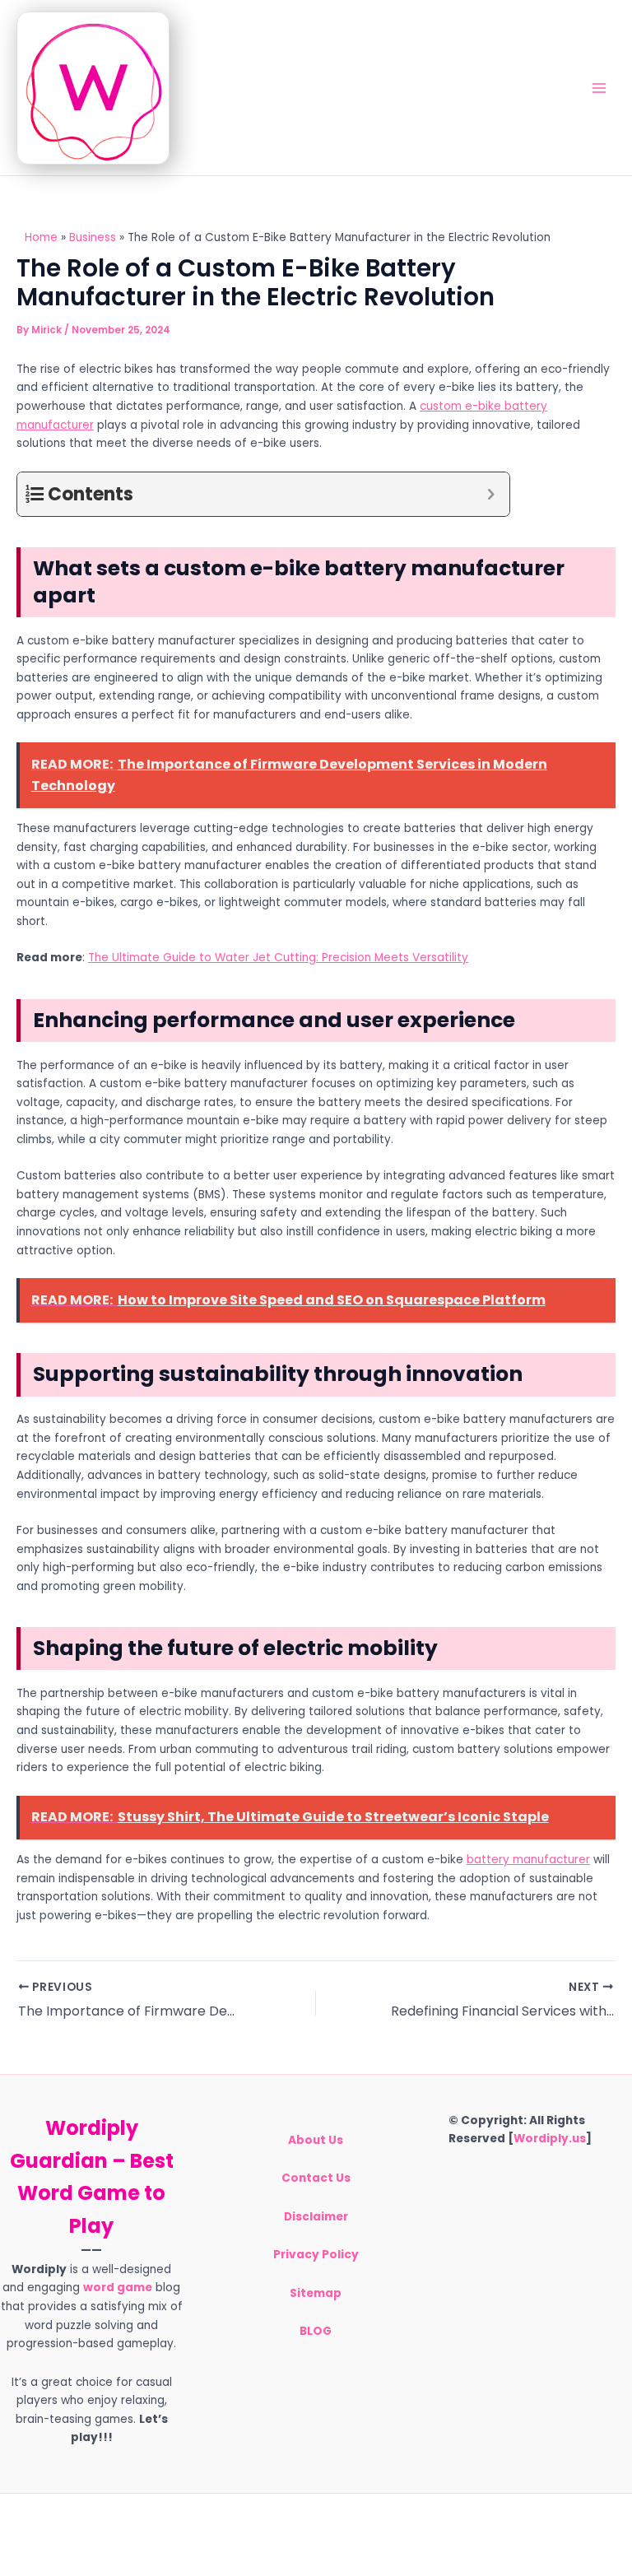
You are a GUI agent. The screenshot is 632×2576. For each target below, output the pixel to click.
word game (118, 2288)
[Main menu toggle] (599, 88)
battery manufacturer (528, 1860)
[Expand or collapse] (491, 494)
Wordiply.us (550, 2139)
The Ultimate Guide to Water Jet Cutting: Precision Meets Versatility (278, 958)
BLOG (316, 2331)
